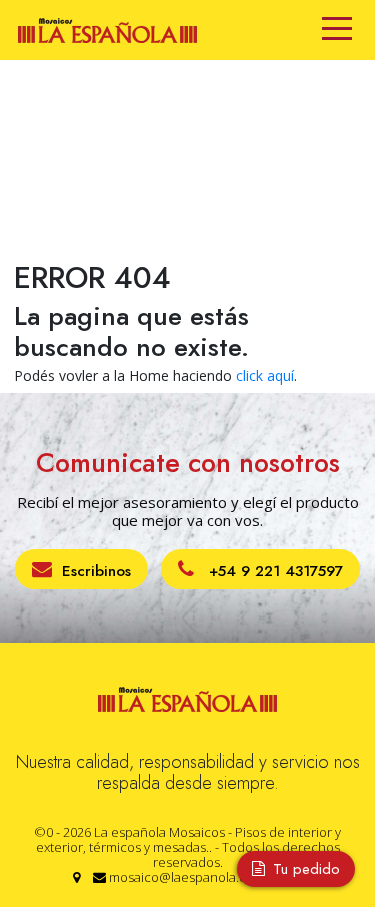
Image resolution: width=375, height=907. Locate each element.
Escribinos (96, 571)
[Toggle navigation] (337, 30)
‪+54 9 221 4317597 (273, 571)
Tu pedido (304, 869)
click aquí (265, 375)
